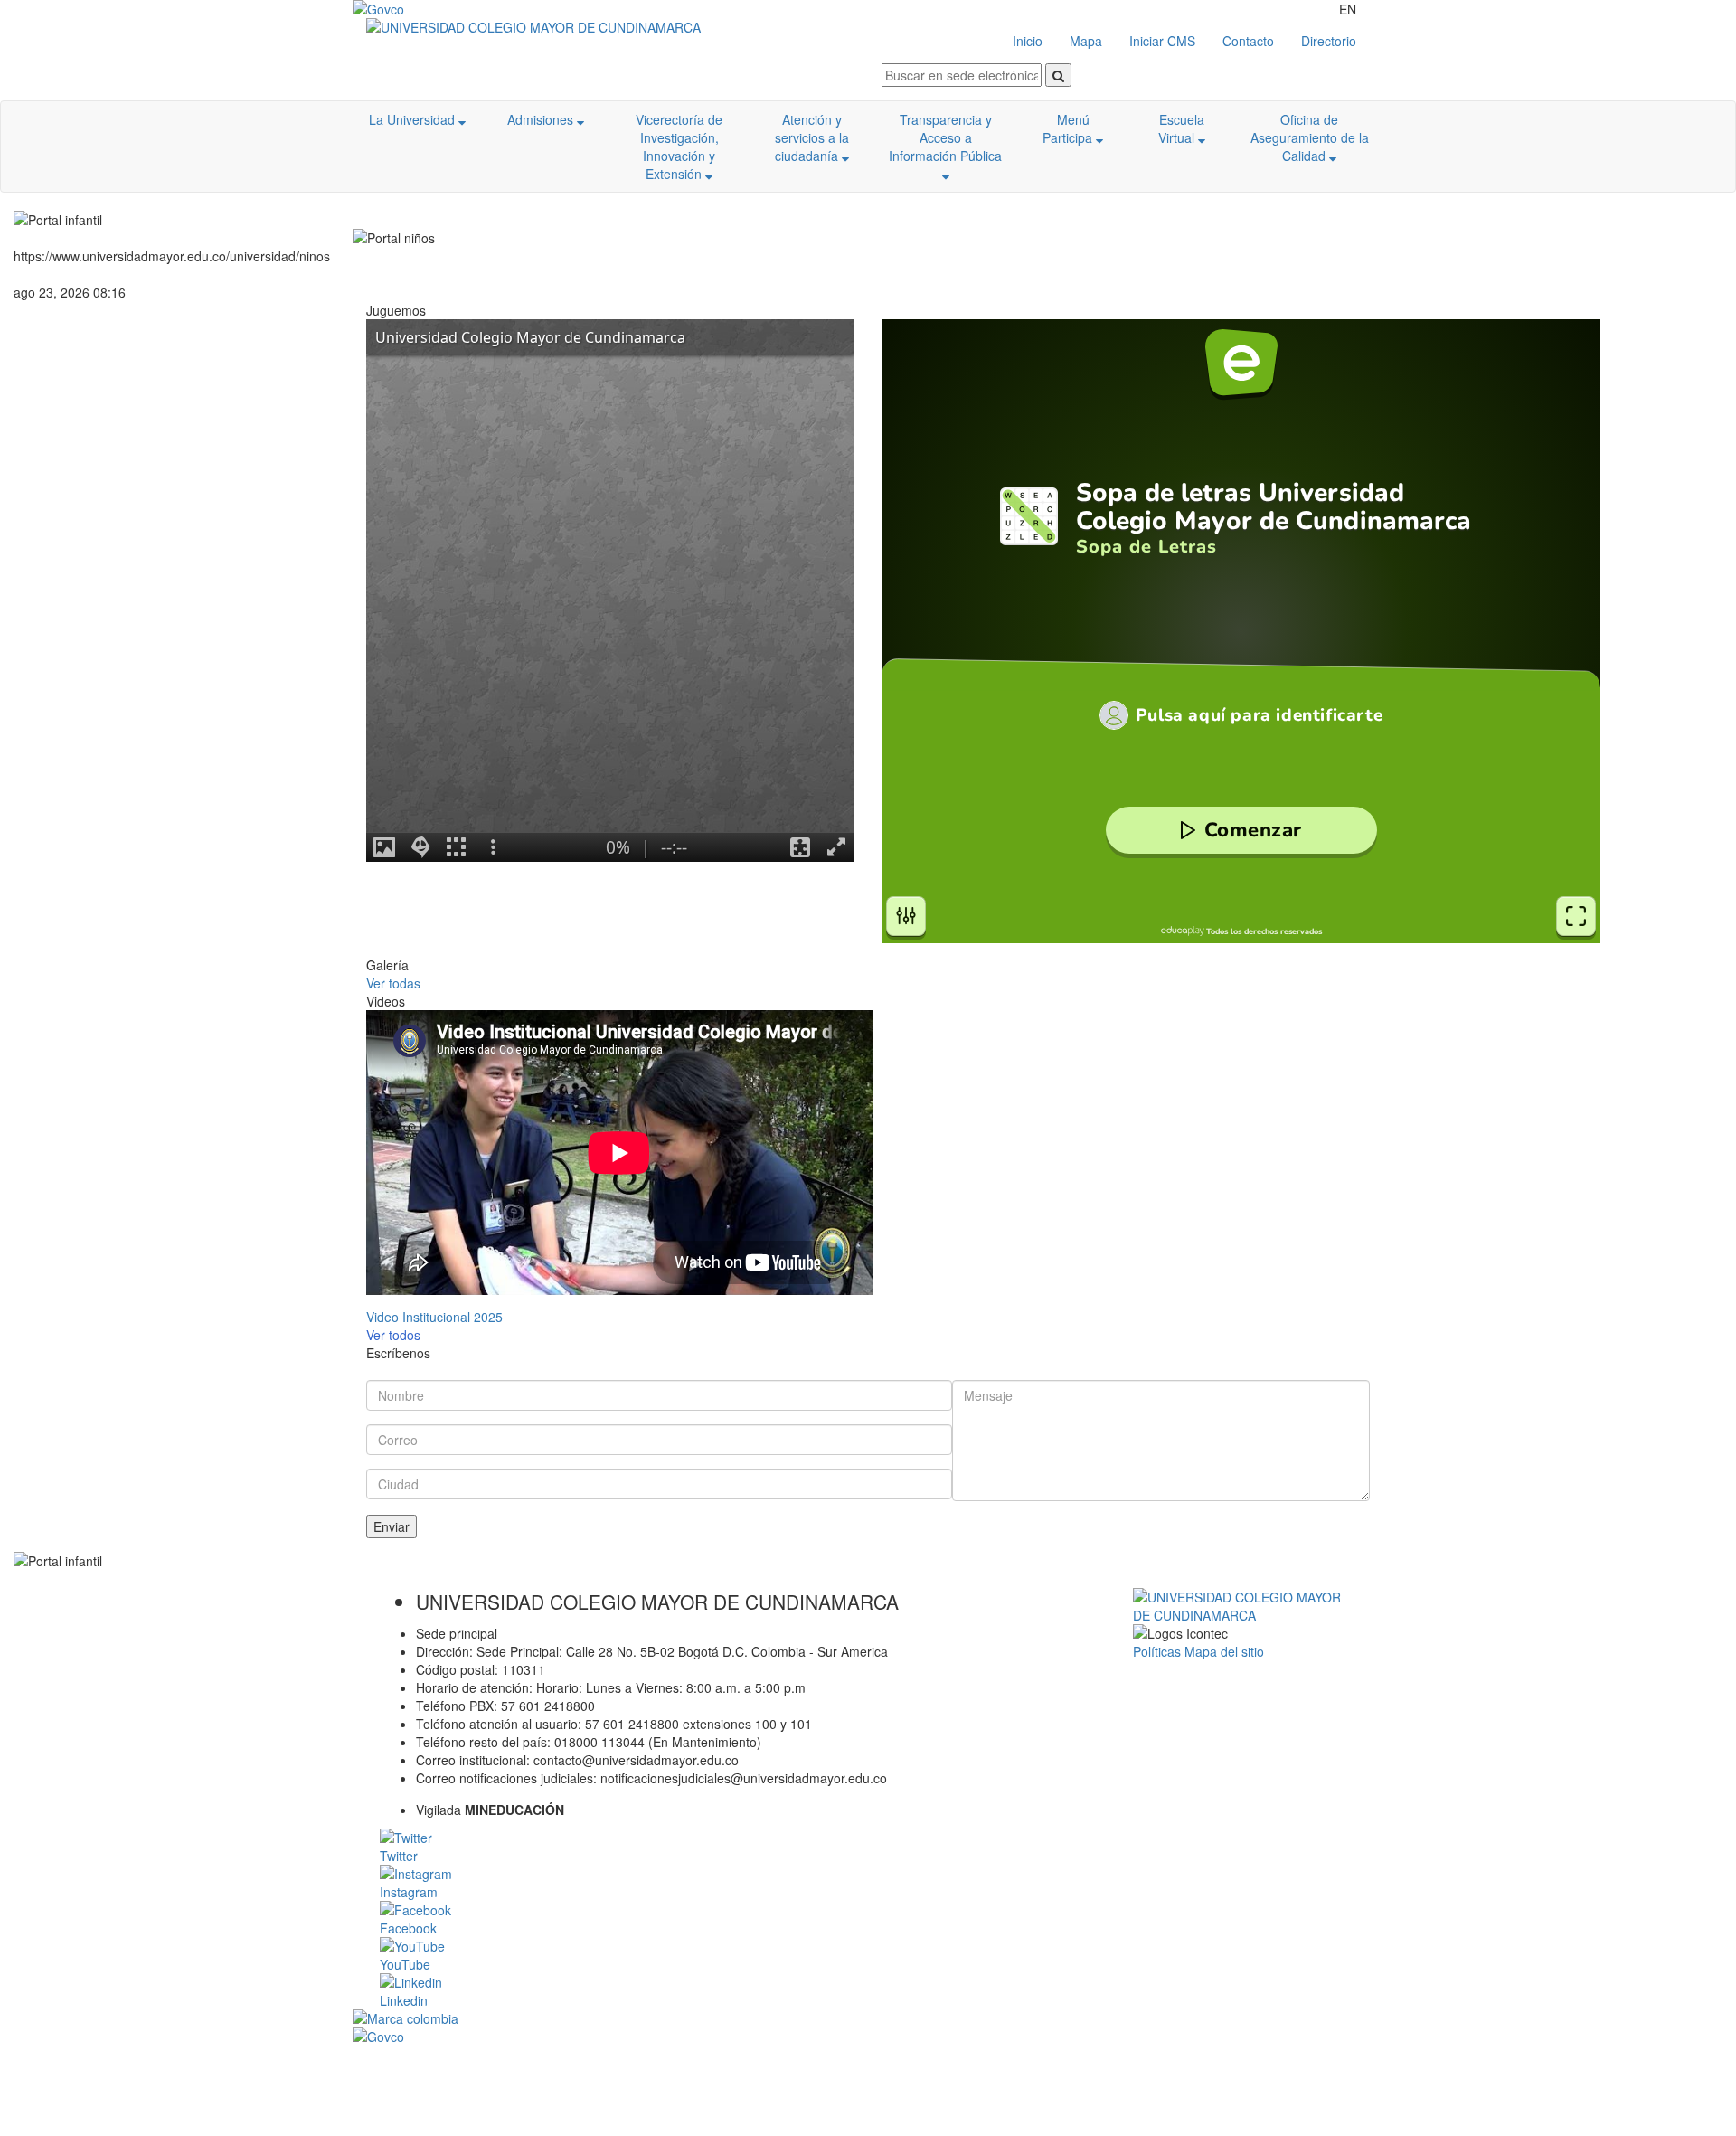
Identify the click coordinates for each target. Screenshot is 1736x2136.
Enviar (392, 1526)
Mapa (1086, 41)
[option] (617, 1168)
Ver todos (393, 1335)
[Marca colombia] (868, 2018)
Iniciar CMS (1162, 41)
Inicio (1028, 41)
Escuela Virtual (1181, 128)
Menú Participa (1069, 128)
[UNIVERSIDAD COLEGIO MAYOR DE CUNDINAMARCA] (617, 27)
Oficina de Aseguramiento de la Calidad (1310, 137)
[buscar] (1058, 75)
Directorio (1329, 41)
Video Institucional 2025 (434, 1317)
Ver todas (393, 983)
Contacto (1248, 41)
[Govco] (439, 9)
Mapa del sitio (1224, 1651)
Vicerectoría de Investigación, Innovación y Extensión (679, 146)
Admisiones (542, 119)
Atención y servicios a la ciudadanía (812, 137)
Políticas (1159, 1651)
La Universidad (414, 119)
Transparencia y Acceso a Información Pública (945, 137)
